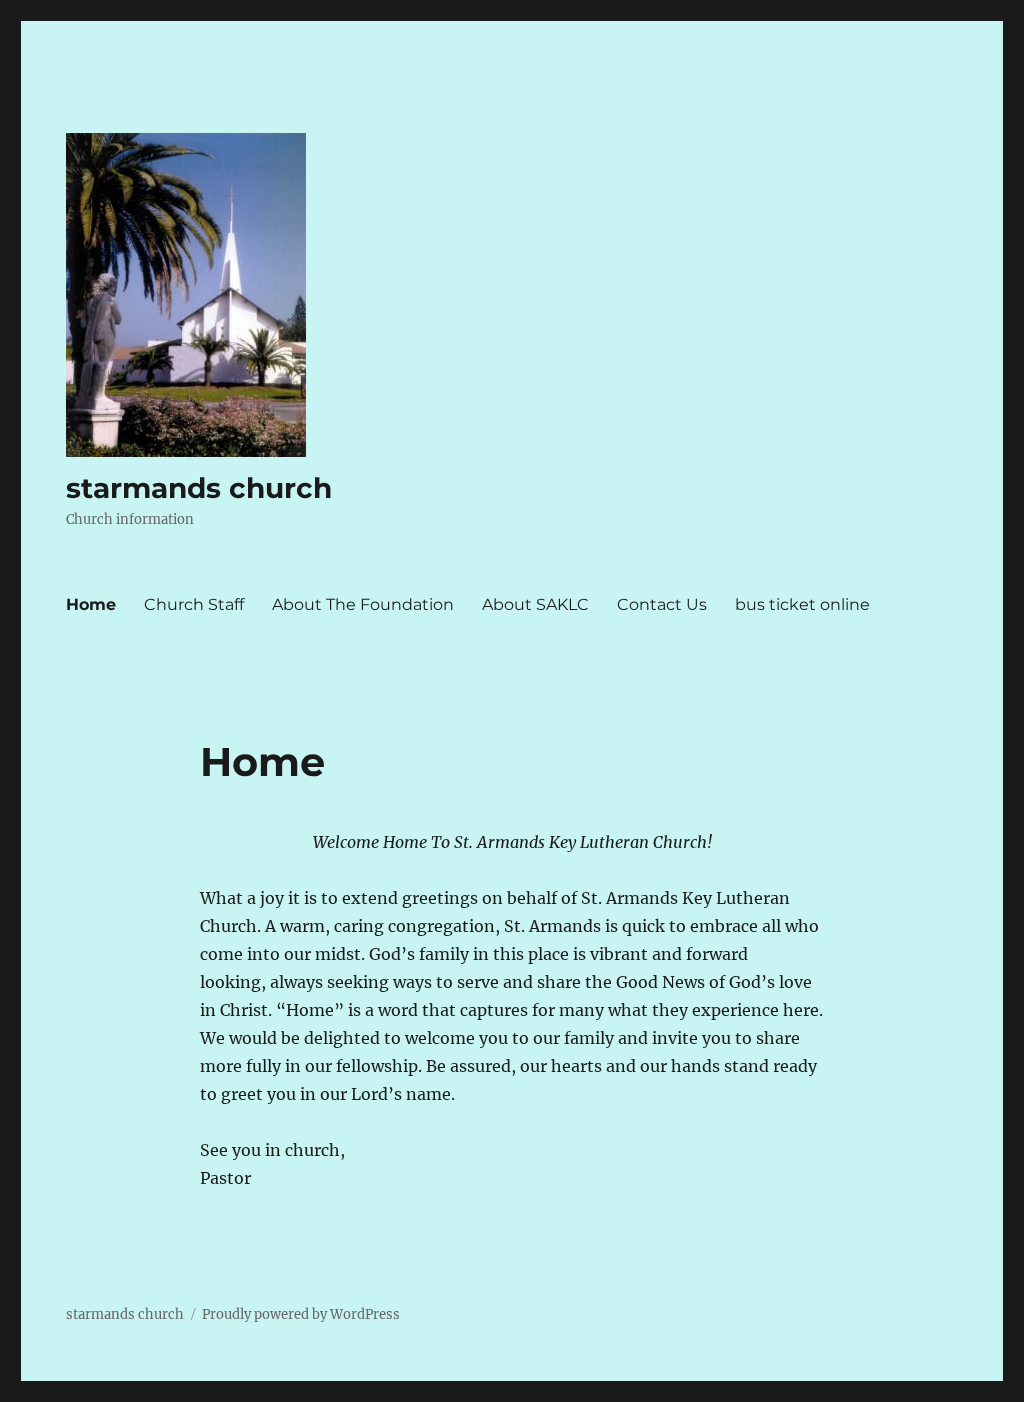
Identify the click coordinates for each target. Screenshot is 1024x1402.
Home (91, 604)
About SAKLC (535, 604)
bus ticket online (802, 604)
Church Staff (194, 604)
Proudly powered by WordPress (301, 1314)
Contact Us (662, 604)
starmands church (199, 488)
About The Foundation (363, 604)
